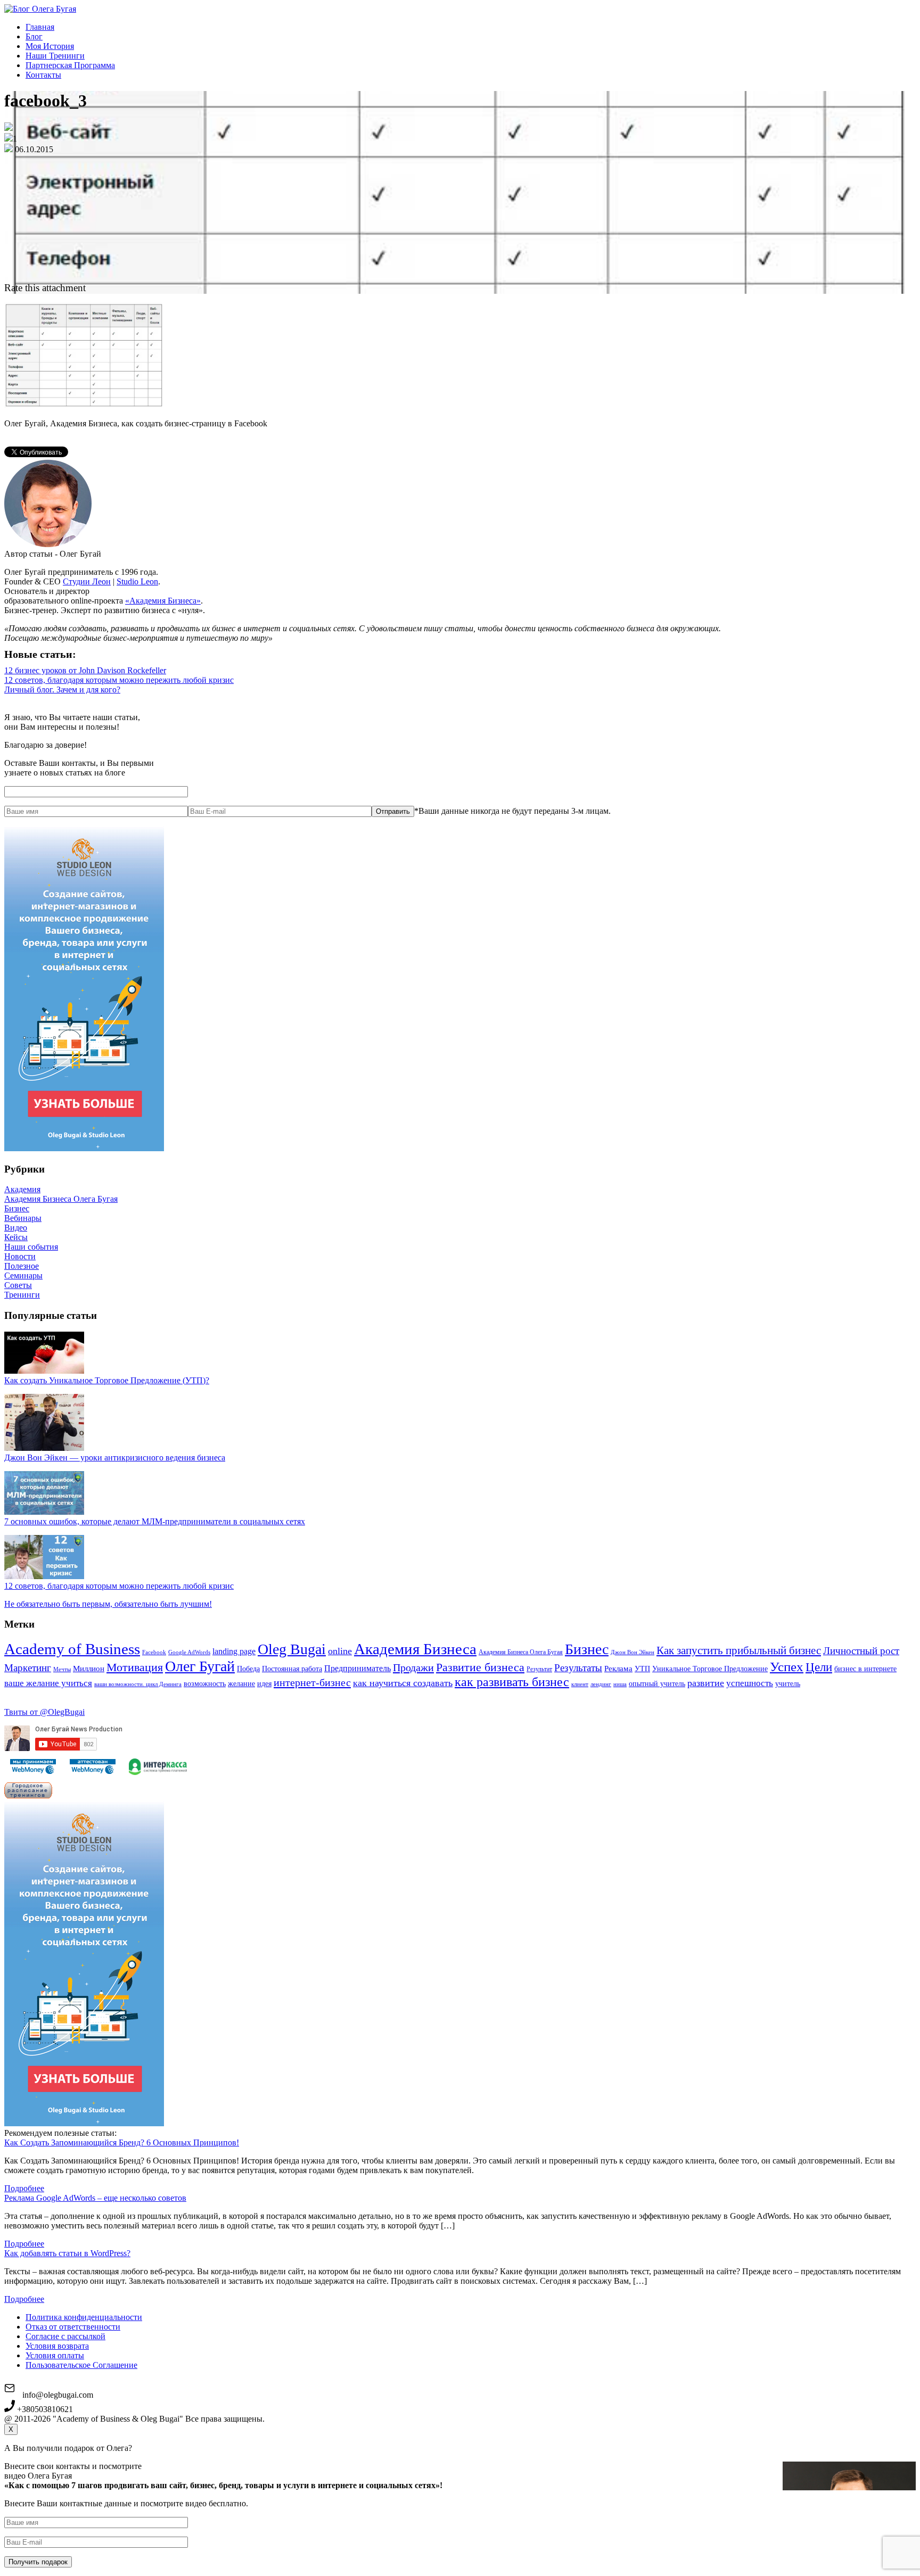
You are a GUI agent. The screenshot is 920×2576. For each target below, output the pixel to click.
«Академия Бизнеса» (163, 601)
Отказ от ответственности (73, 2327)
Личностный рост (861, 1651)
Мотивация (135, 1667)
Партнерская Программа (70, 65)
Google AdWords (189, 1652)
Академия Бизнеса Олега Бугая (61, 1199)
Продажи (413, 1667)
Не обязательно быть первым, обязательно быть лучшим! (108, 1604)
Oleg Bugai (292, 1649)
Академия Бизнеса (415, 1649)
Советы (18, 1285)
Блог (34, 36)
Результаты (578, 1668)
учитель (788, 1684)
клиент (580, 1684)
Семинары (23, 1275)
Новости (20, 1256)
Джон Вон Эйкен (632, 1652)
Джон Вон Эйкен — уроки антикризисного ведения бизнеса (115, 1458)
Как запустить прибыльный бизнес (739, 1650)
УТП (642, 1669)
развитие (706, 1683)
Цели (819, 1667)
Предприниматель (358, 1668)
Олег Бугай (200, 1666)
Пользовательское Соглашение (81, 2365)
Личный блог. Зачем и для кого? (62, 690)
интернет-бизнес (312, 1682)
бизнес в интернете (865, 1669)
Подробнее (24, 2188)
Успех (787, 1667)
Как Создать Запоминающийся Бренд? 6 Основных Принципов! (122, 2142)
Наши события (31, 1247)
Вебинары (23, 1218)
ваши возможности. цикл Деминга (138, 1684)
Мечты (62, 1669)
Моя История (50, 46)
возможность (205, 1684)
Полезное (22, 1266)
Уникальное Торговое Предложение (710, 1669)
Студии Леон (87, 581)
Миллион (89, 1669)
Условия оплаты (55, 2355)
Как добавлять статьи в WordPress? (67, 2253)
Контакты (43, 75)
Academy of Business (72, 1649)
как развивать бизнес (512, 1682)
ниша (620, 1684)
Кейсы (16, 1237)
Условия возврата (57, 2346)
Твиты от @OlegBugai (44, 1712)
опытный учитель (657, 1684)
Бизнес (17, 1208)
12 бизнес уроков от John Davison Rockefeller (85, 670)
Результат (539, 1669)
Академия (22, 1189)
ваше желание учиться (48, 1683)
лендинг (601, 1684)
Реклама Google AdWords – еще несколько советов (95, 2198)
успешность (750, 1683)
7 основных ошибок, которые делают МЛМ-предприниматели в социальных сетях (155, 1521)
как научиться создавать (403, 1683)
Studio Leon (137, 581)
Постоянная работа (292, 1669)
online (340, 1651)
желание (241, 1684)
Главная (40, 27)
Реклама (618, 1669)
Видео (16, 1228)
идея (264, 1684)
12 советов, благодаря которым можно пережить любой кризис (119, 680)
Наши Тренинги (55, 56)
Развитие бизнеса (480, 1667)
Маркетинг (28, 1668)
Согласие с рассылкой (65, 2336)
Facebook (154, 1652)
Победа (248, 1669)
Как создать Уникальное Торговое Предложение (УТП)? (107, 1380)
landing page (234, 1651)
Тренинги (22, 1295)
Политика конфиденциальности (84, 2317)
